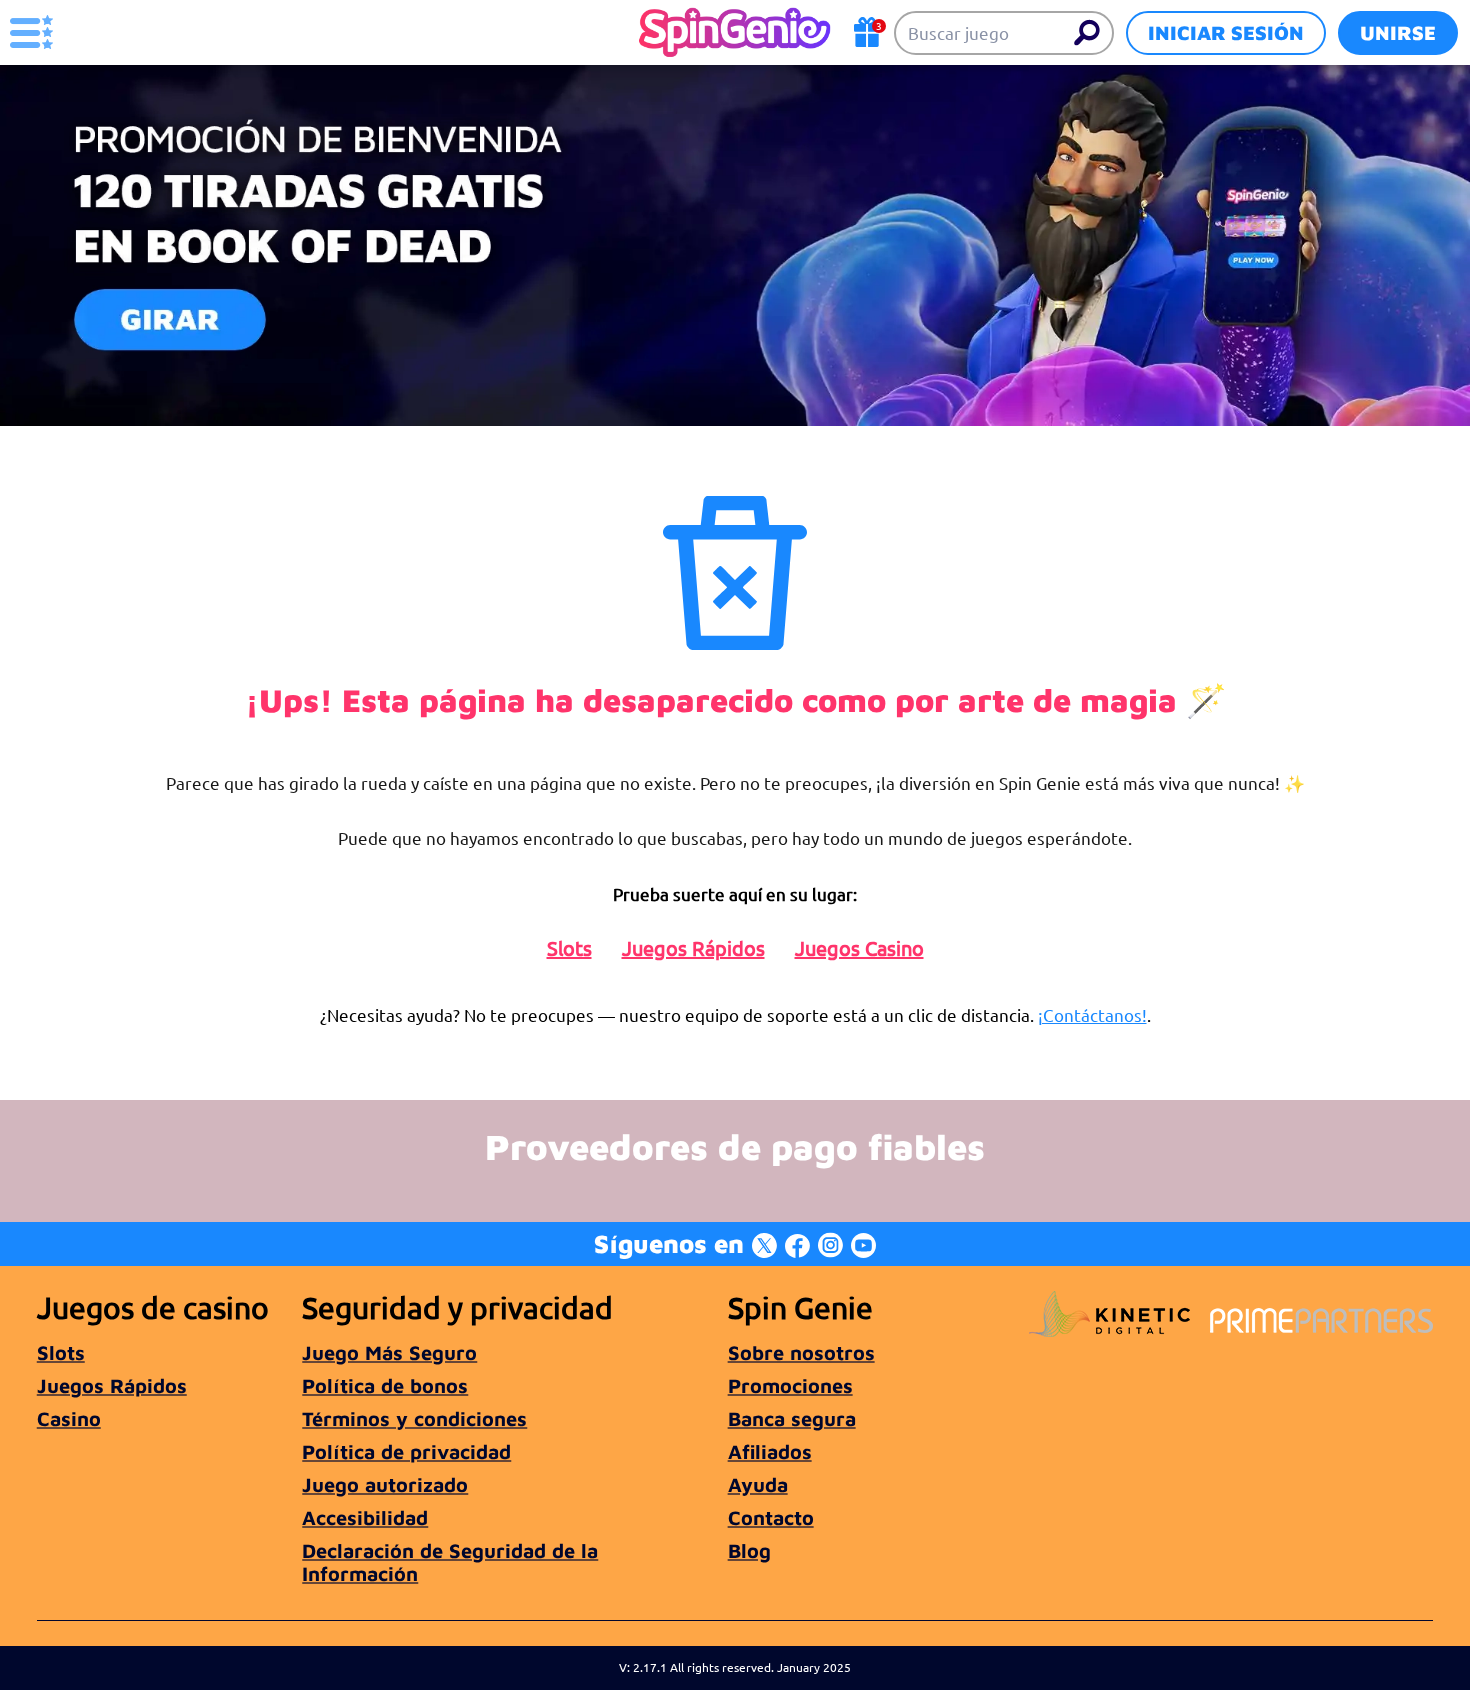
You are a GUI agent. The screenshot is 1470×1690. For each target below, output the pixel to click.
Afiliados (770, 1451)
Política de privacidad (406, 1451)
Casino (69, 1418)
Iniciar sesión (1226, 32)
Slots (569, 948)
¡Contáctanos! (1092, 1014)
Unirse (1398, 32)
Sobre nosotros (801, 1352)
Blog (749, 1550)
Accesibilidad (365, 1517)
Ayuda (758, 1484)
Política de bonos (385, 1385)
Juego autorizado (385, 1484)
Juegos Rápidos (693, 948)
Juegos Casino (859, 948)
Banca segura (792, 1418)
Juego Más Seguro (389, 1352)
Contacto (771, 1517)
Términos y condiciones (414, 1418)
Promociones (790, 1385)
